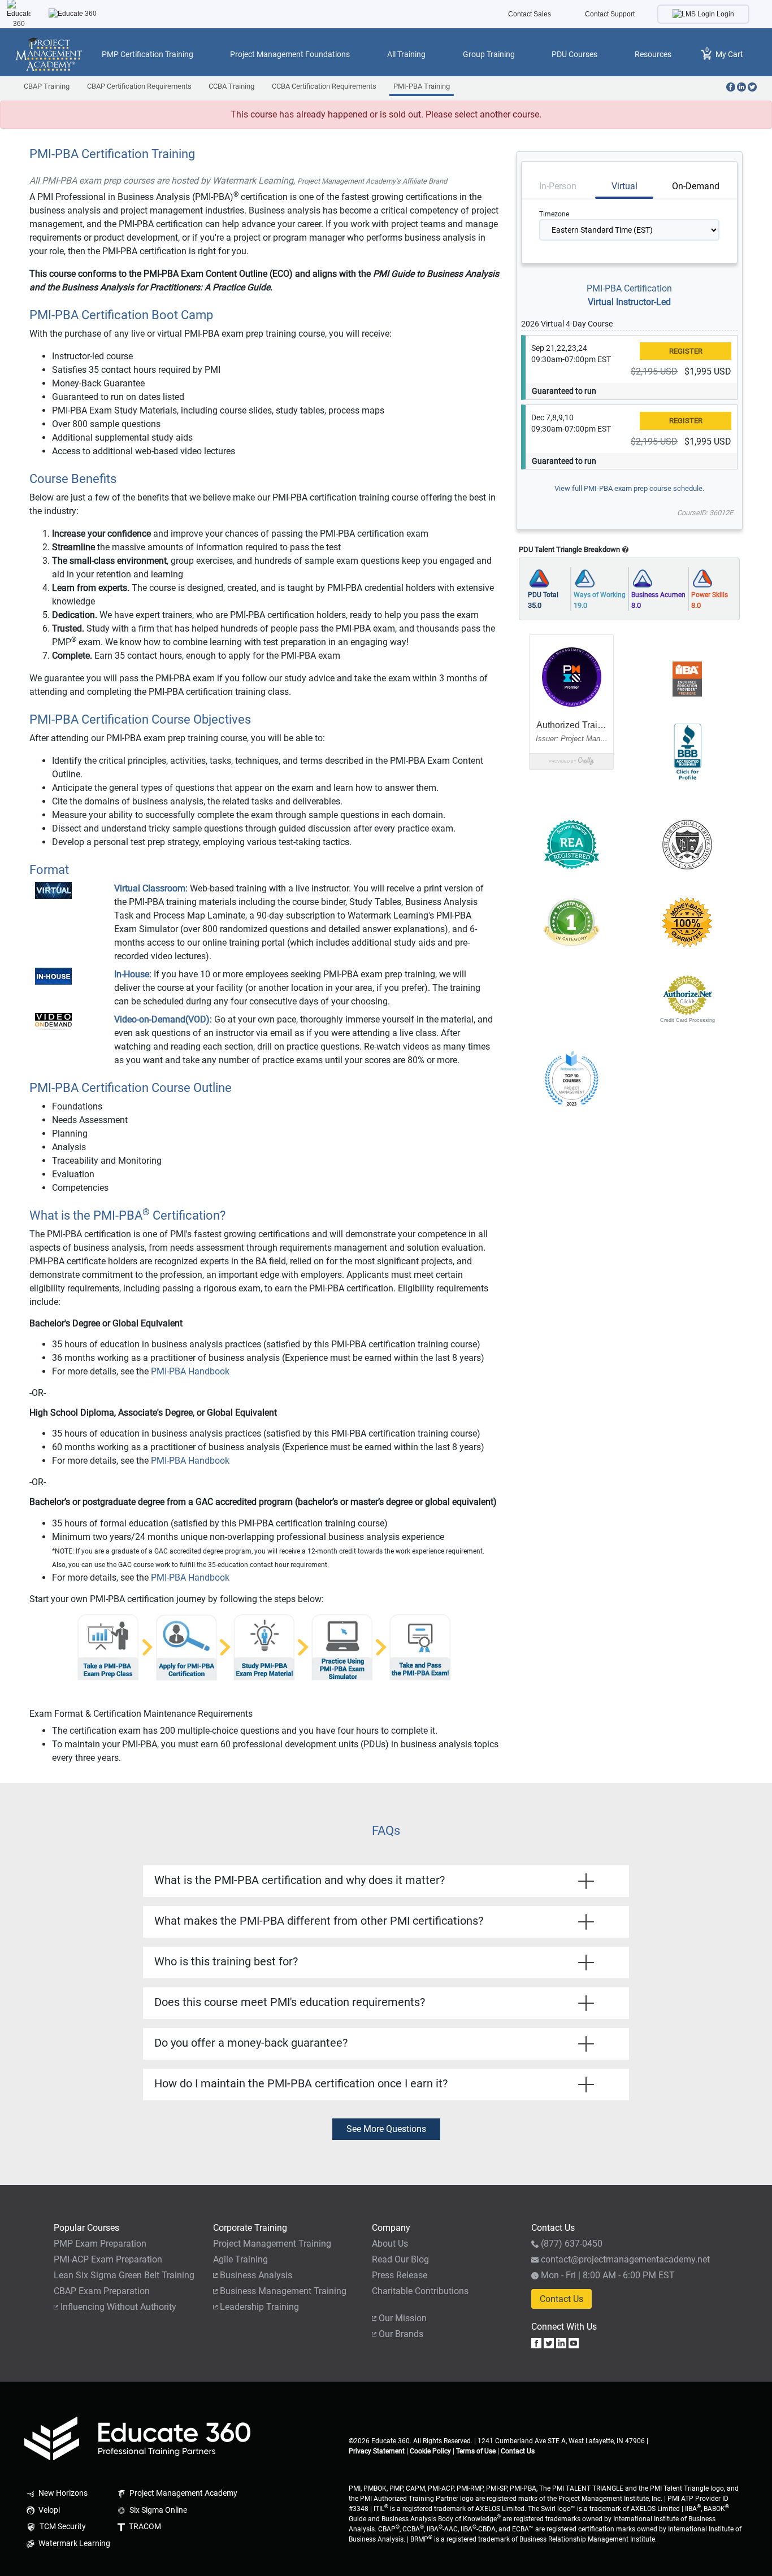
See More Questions (386, 2129)
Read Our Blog (400, 2259)
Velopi (48, 2510)
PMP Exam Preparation (100, 2244)
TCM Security (62, 2527)
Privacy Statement (377, 2451)
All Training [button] (406, 54)
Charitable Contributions (420, 2291)
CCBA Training (231, 86)
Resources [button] (653, 54)
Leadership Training (259, 2307)
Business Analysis (256, 2275)
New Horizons (62, 2493)
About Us (390, 2244)
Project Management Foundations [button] (290, 54)
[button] (571, 995)
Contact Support (610, 14)
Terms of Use (476, 2451)
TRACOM (144, 2527)
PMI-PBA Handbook (190, 1371)
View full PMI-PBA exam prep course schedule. (629, 488)
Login (725, 14)
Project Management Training (272, 2244)
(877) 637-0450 (572, 2244)
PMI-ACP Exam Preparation (108, 2259)
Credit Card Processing (688, 1020)
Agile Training (240, 2259)
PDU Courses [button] (574, 54)
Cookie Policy (430, 2451)
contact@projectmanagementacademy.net (625, 2259)
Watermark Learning (73, 2544)
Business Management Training (283, 2291)
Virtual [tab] (624, 186)
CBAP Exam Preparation (102, 2291)
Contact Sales (530, 14)
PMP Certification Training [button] (148, 54)
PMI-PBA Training (422, 86)
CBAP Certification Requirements (139, 86)
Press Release (400, 2275)
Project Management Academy (183, 2493)
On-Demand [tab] (696, 186)
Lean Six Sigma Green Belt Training (124, 2275)
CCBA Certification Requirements (324, 86)
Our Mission (403, 2318)
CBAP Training (47, 86)
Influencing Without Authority (118, 2307)
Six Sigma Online (157, 2510)
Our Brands (401, 2334)
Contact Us (561, 2299)
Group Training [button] (489, 54)
